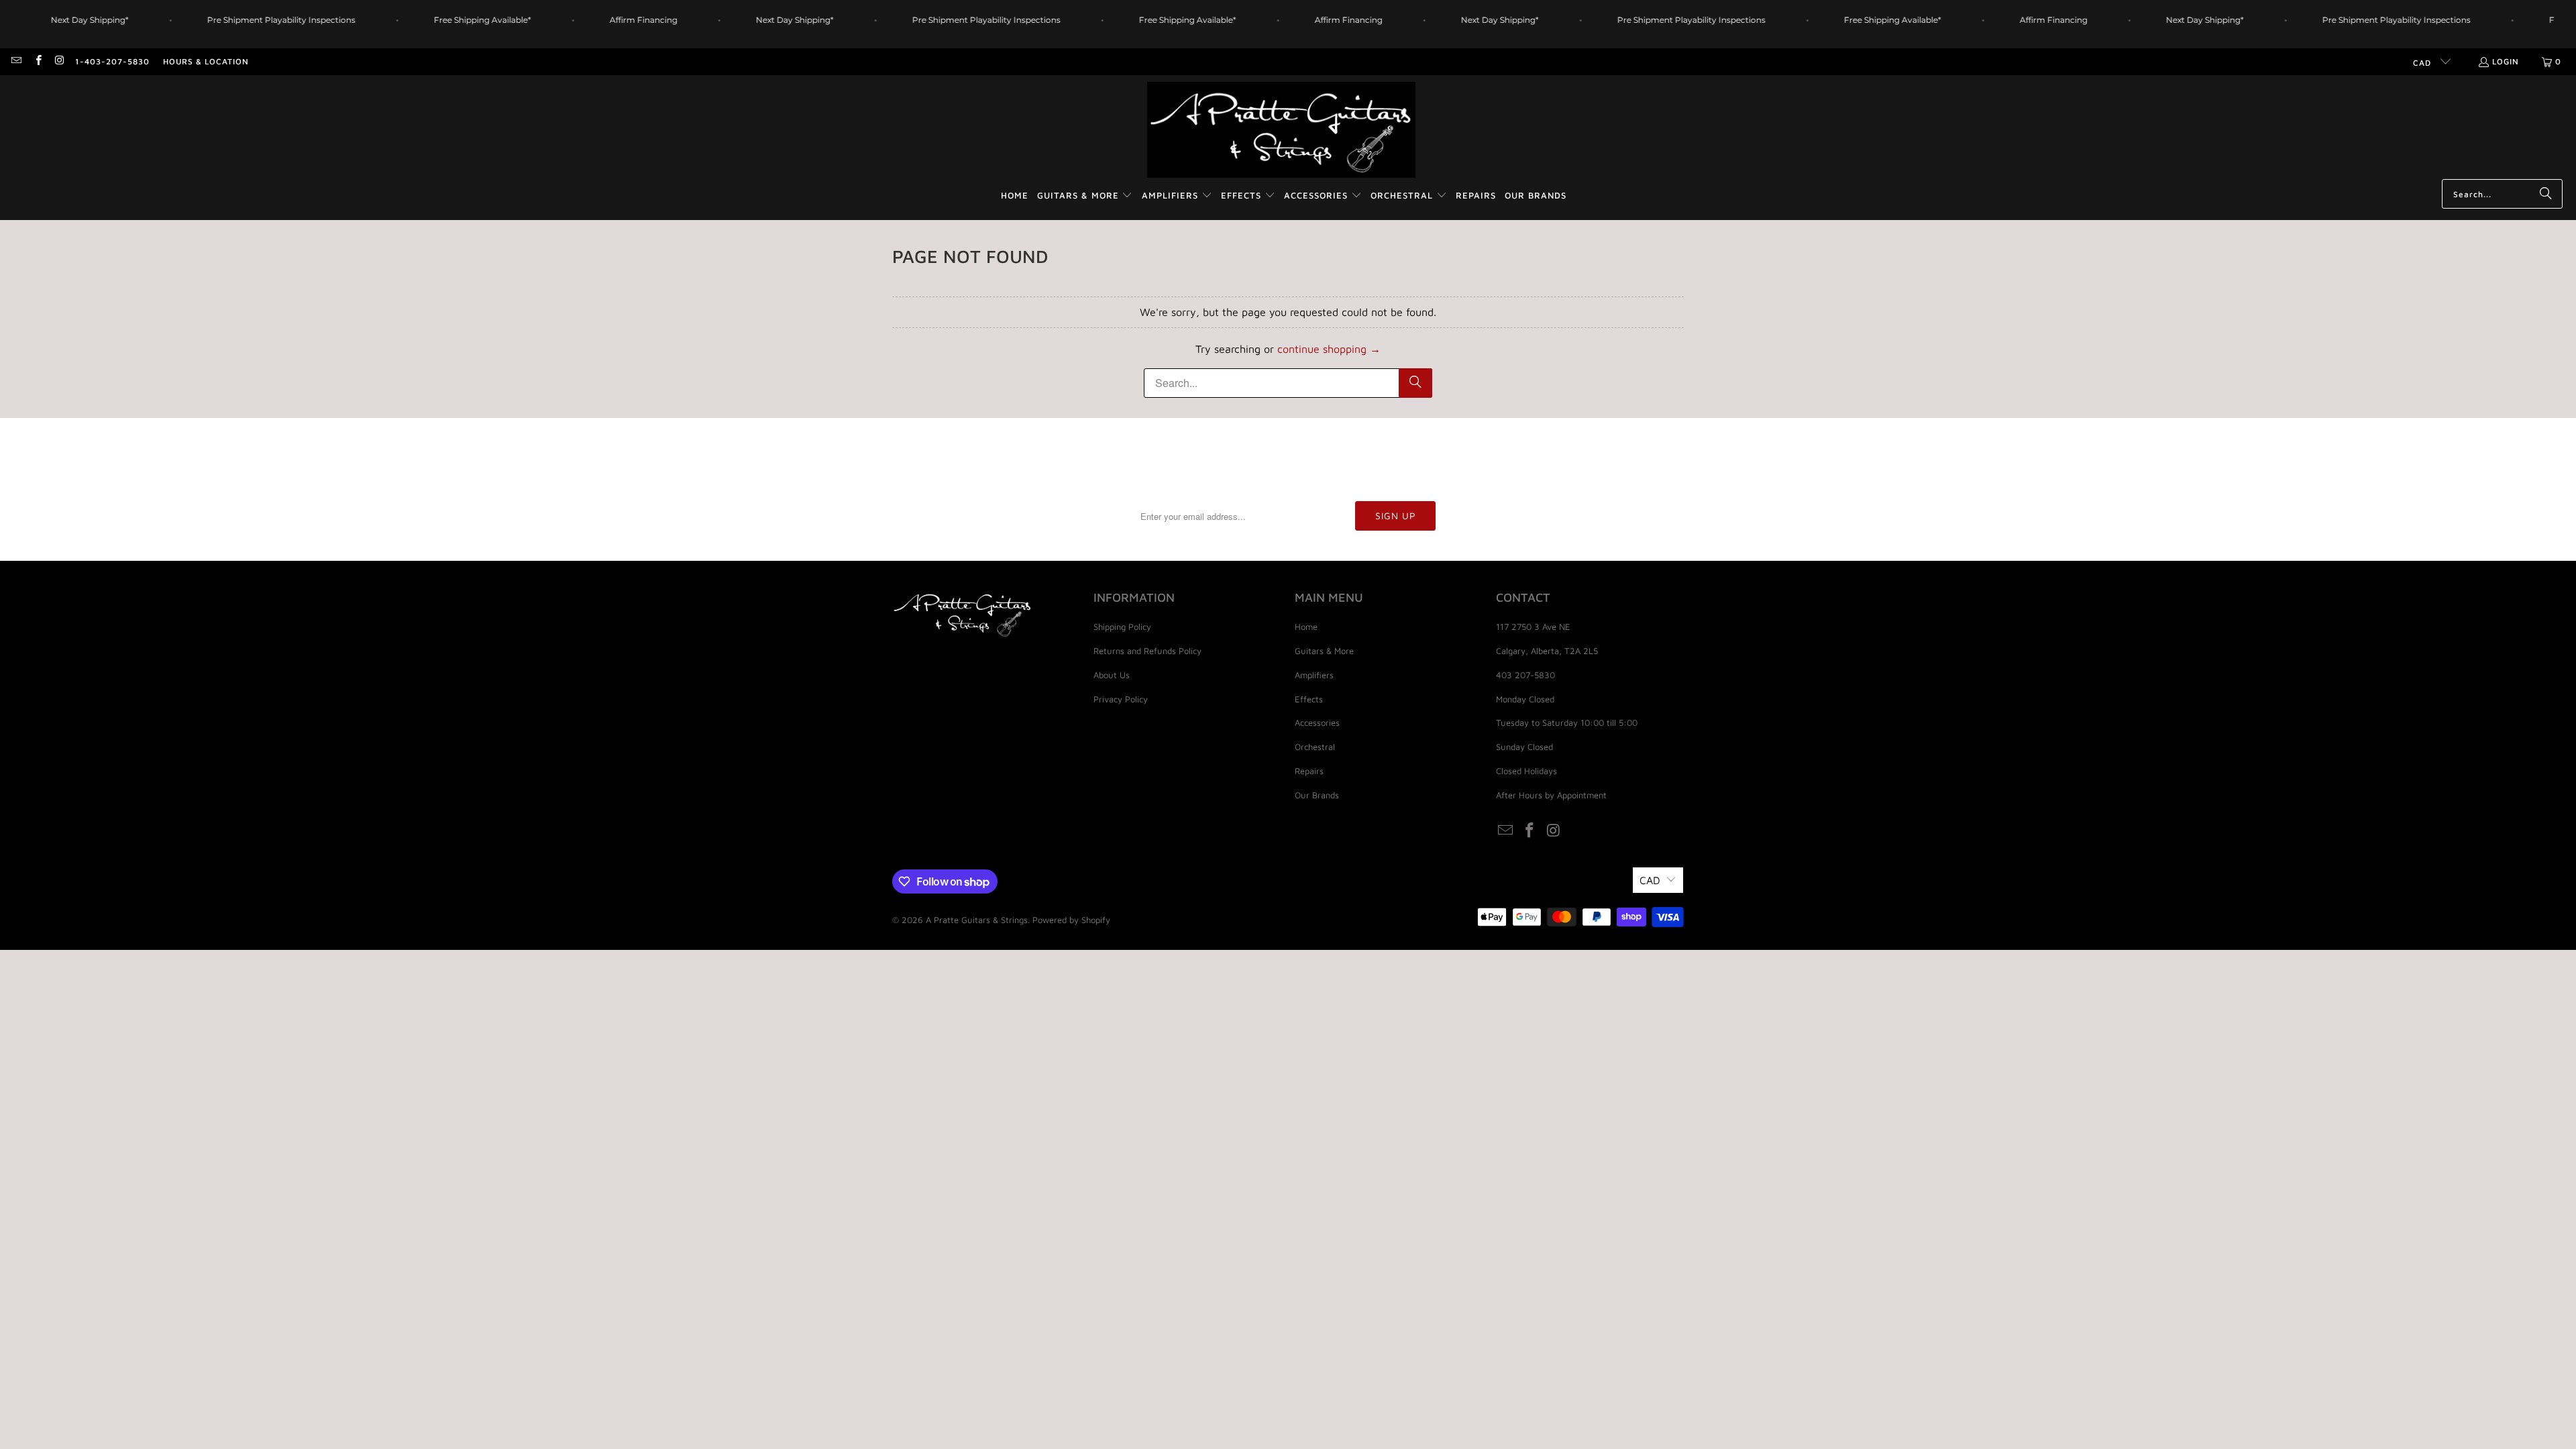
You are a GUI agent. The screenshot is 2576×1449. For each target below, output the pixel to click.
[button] (1085, 196)
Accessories (1317, 722)
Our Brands (1317, 795)
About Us (1112, 675)
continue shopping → (1329, 349)
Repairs (1309, 771)
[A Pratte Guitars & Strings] (1281, 130)
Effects (1309, 699)
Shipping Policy (1122, 627)
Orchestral (1315, 747)
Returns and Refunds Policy (1147, 651)
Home (1306, 627)
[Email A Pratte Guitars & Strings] (16, 61)
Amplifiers (1314, 675)
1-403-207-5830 (112, 61)
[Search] (2546, 194)
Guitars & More (1324, 651)
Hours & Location (206, 61)
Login (2506, 61)
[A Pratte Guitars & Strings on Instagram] (59, 61)
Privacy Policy (1121, 699)
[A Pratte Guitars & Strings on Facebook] (37, 61)
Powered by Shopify (1071, 920)
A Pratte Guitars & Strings (977, 920)
